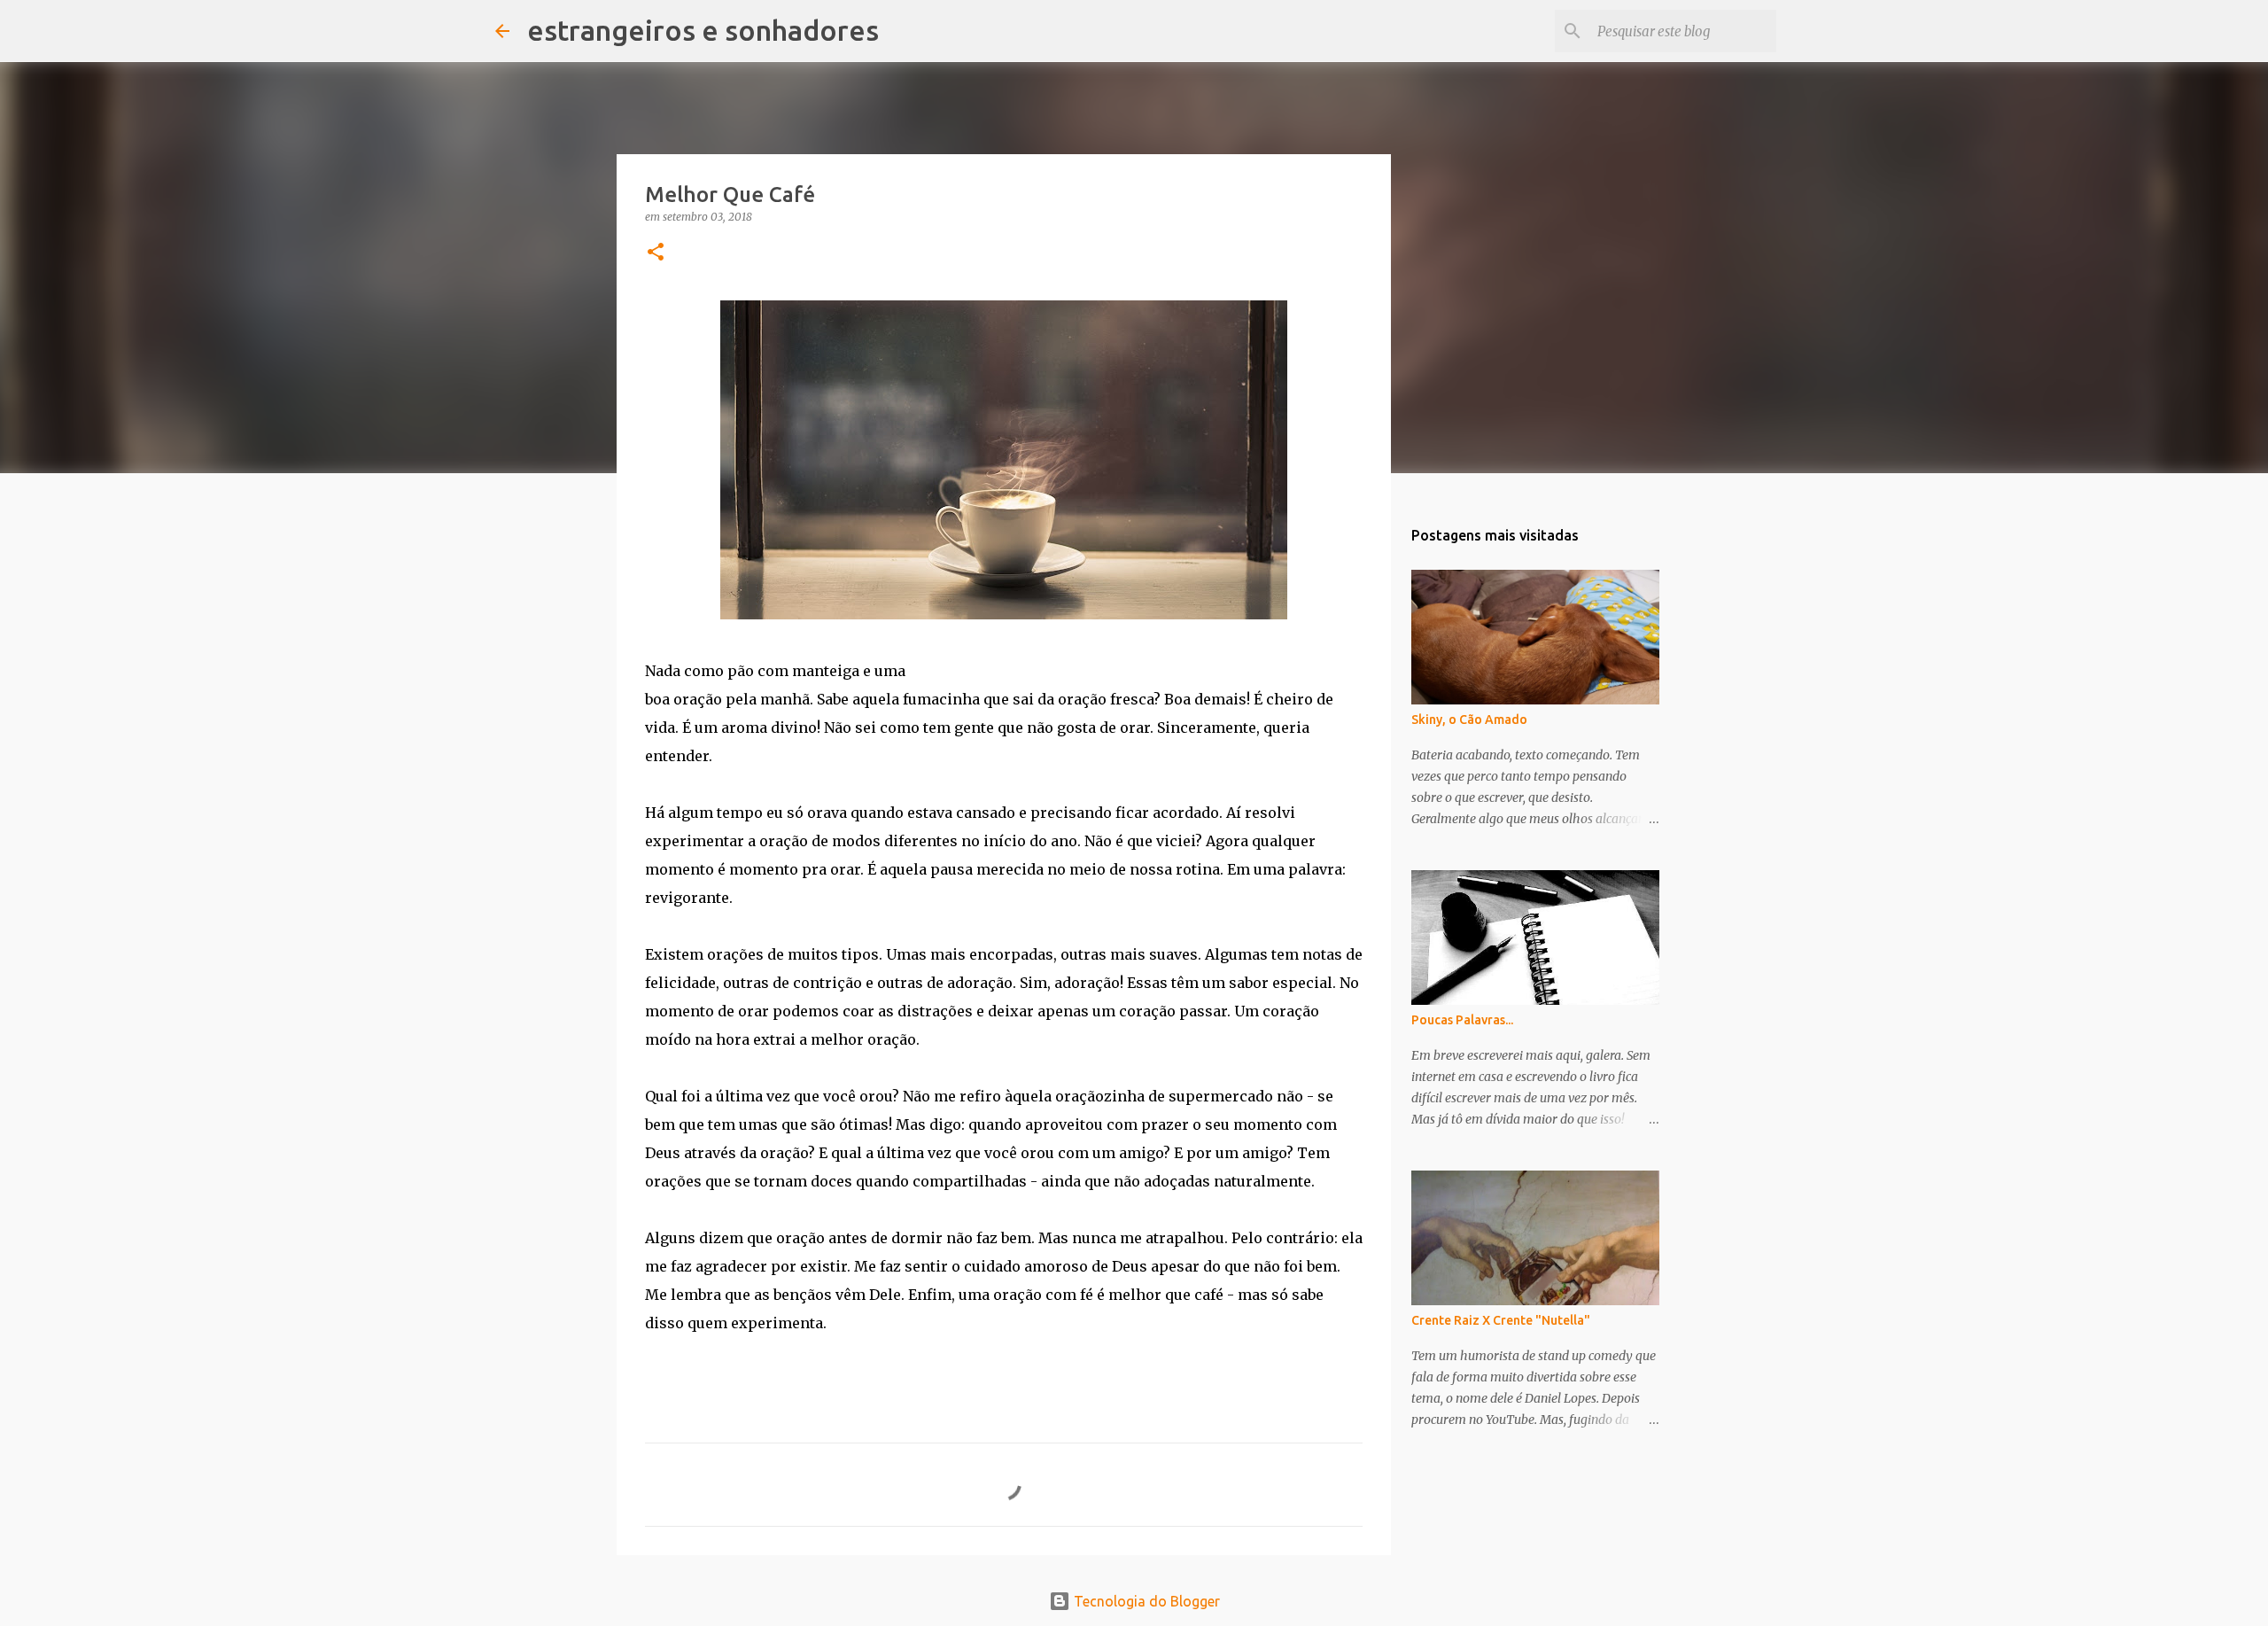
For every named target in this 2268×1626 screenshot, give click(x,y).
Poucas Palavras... (1462, 1020)
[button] (656, 253)
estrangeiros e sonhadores (703, 30)
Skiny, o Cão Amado (1469, 720)
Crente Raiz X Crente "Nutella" (1501, 1320)
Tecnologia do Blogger (1145, 1601)
